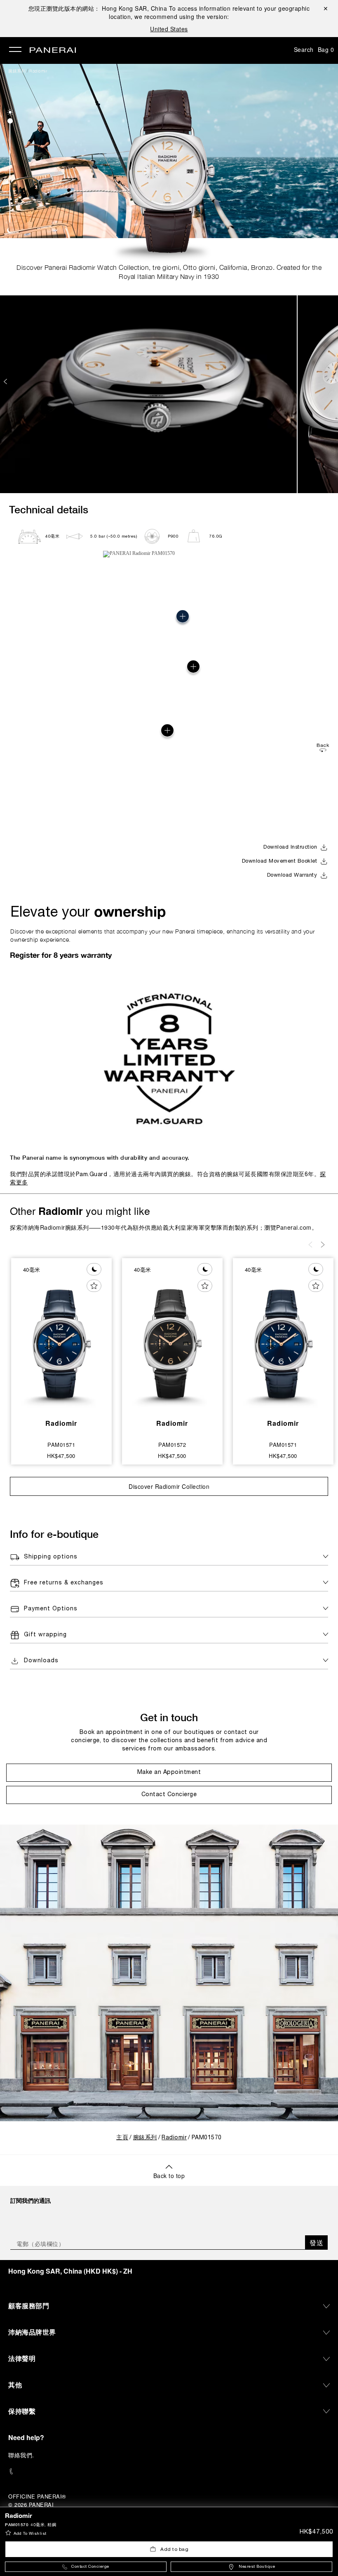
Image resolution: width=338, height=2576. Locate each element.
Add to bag (174, 2549)
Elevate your (88, 911)
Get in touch (169, 1717)
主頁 (122, 2138)
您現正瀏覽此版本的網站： (98, 8)
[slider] (10, 121)
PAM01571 (61, 1445)
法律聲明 (22, 2358)
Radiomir (38, 71)
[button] (10, 112)
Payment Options (51, 1609)
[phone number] (169, 2472)
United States (169, 29)
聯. (21, 2455)
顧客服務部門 (29, 2306)
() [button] (70, 2271)
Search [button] (304, 49)
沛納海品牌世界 (32, 2332)
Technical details (49, 509)
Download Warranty (292, 875)
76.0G (216, 537)
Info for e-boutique (54, 1534)
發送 (316, 2243)
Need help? (26, 2437)
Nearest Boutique (257, 2567)
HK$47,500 (316, 2532)
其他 (15, 2385)
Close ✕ (325, 8)
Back (323, 745)
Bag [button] (326, 49)
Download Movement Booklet (280, 861)
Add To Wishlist (30, 2534)
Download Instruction (290, 847)
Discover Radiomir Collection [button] (169, 1486)
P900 (173, 537)
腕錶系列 (17, 71)
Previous (6, 381)
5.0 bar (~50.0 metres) (114, 537)
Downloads (41, 1661)
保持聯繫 (22, 2411)
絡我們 (23, 2455)
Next (333, 381)
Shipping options (51, 1557)
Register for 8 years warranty (61, 955)
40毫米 (52, 537)
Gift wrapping (45, 1635)
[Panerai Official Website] (53, 51)
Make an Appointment (169, 1772)
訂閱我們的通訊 (31, 2200)
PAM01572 (172, 1445)
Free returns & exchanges (64, 1583)
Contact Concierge (90, 2567)
